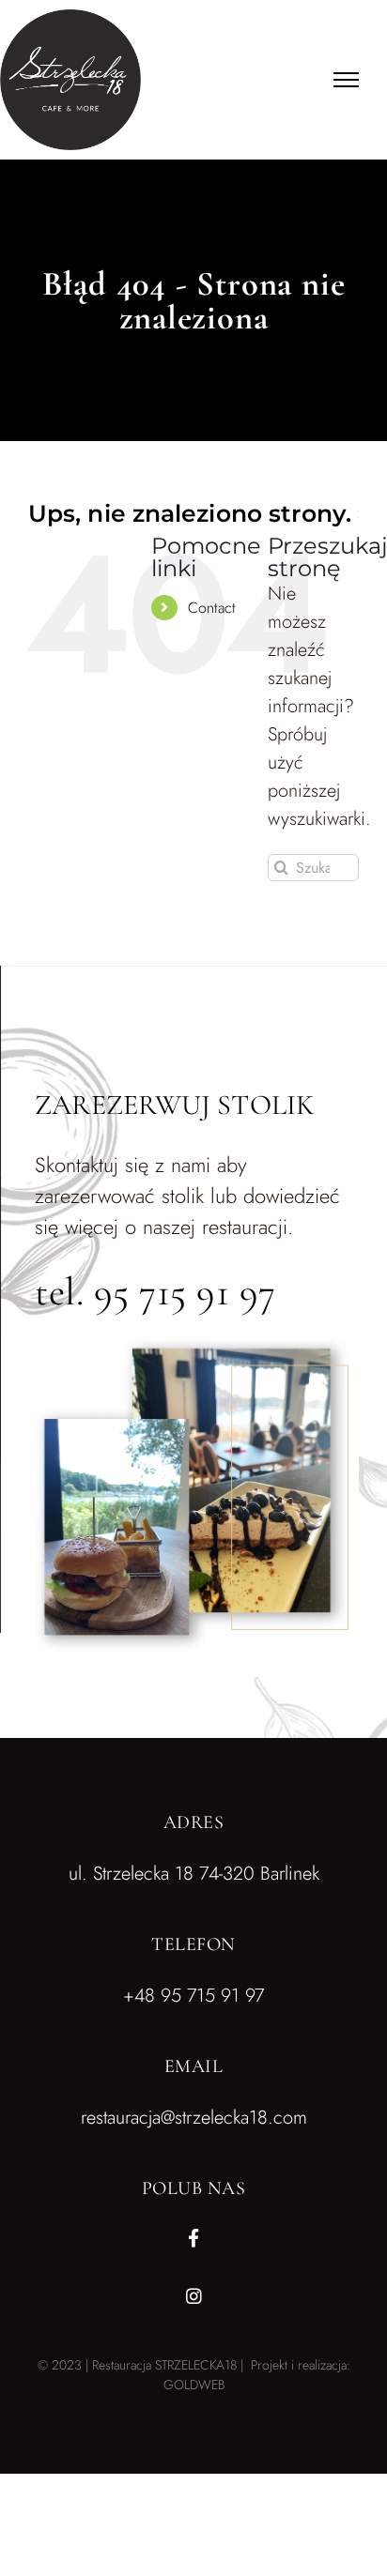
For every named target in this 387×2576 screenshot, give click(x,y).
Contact (212, 608)
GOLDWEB (194, 2385)
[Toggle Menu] (346, 80)
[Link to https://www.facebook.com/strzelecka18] (193, 2238)
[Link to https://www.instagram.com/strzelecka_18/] (194, 2296)
